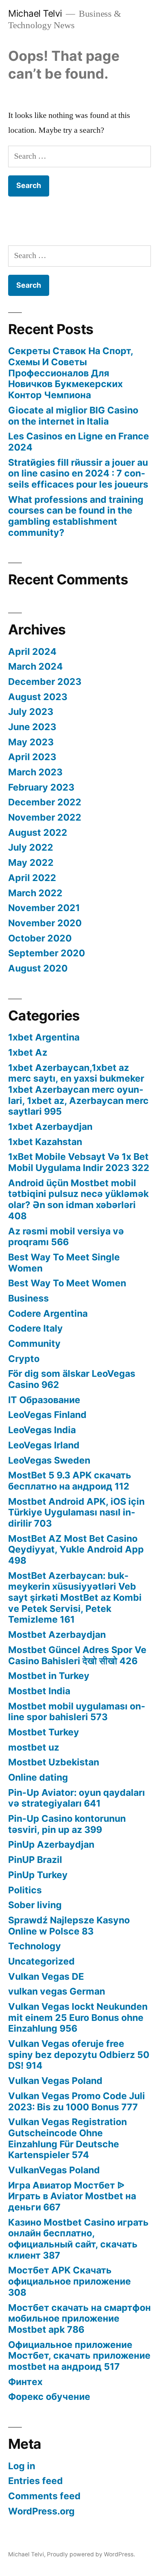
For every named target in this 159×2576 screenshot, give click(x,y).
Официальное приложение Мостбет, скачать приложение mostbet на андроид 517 (79, 2356)
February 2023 (41, 787)
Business (28, 1298)
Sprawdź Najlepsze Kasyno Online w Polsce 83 (69, 1926)
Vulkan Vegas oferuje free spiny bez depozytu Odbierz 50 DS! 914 (79, 2054)
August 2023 (38, 697)
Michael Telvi (35, 13)
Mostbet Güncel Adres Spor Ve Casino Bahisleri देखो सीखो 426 (77, 1655)
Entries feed (35, 2481)
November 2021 (44, 908)
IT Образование (44, 1400)
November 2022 (45, 817)
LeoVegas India (42, 1430)
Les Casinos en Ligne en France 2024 (79, 442)
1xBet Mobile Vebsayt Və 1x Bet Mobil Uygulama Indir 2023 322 (79, 1162)
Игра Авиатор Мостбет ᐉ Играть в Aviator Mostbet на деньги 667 (72, 2196)
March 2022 (35, 893)
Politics (25, 1890)
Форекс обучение (49, 2397)
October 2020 (40, 938)
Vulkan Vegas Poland (55, 2081)
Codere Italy (35, 1328)
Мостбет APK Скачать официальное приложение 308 (70, 2281)
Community (34, 1343)
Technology (35, 1946)
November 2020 (45, 923)
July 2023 (31, 712)
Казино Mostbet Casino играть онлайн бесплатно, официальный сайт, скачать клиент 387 (78, 2239)
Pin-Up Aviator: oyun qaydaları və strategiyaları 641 (77, 1798)
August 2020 (38, 968)
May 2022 (31, 862)
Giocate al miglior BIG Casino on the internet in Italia (73, 416)
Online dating (38, 1777)
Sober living (35, 1905)
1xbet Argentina (44, 1037)
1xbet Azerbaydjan (50, 1127)
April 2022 (32, 878)
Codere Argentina (48, 1313)
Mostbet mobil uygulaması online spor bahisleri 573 (77, 1712)
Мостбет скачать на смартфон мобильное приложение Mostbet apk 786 (79, 2318)
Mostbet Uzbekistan (54, 1762)
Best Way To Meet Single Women (64, 1263)
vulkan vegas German (57, 1991)
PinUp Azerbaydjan (51, 1844)
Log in (22, 2466)
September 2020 (47, 953)
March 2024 (35, 666)
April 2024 (32, 652)
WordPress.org (41, 2511)
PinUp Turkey (38, 1875)
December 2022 (45, 802)
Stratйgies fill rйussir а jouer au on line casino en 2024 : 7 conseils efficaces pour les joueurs (78, 473)
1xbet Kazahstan (45, 1142)
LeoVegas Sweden (49, 1460)
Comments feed (44, 2496)
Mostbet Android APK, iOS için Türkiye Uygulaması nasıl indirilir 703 (76, 1512)
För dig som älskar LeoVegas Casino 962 (72, 1379)
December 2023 (45, 682)
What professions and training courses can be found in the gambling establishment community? (76, 516)
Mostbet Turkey (44, 1732)
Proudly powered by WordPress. (91, 2554)
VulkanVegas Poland (54, 2170)
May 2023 (31, 742)
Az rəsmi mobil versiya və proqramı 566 (66, 1237)
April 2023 (32, 757)
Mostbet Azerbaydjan (57, 1635)
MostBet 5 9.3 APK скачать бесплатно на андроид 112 (70, 1481)
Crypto (24, 1359)
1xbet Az (28, 1052)
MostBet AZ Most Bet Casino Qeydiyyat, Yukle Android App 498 (76, 1549)
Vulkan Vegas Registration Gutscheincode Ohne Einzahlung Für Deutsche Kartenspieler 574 (67, 2138)
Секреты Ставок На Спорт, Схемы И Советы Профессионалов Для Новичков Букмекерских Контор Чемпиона (71, 373)
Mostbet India (39, 1691)
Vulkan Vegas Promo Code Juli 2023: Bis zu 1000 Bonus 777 (77, 2101)
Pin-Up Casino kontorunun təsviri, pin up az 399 (67, 1824)
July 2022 (31, 847)
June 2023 (32, 727)
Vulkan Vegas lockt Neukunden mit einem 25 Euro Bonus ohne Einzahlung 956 (78, 2017)
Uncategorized (41, 1961)
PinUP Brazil (35, 1860)
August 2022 (38, 832)
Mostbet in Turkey (49, 1676)
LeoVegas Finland (47, 1415)
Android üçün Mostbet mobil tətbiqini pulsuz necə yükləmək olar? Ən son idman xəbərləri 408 (78, 1199)
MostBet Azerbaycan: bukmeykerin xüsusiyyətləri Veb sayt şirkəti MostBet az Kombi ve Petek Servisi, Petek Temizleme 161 (75, 1598)
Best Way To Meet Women (67, 1283)
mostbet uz (34, 1747)
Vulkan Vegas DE (46, 1976)
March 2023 (35, 772)
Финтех (25, 2382)
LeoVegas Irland (44, 1445)
